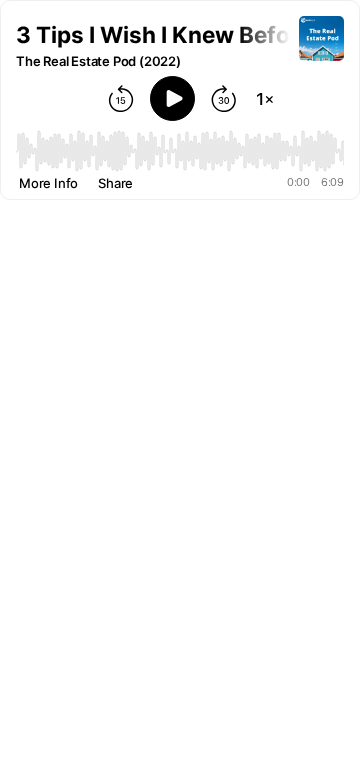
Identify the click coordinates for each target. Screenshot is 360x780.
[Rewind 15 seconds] (121, 99)
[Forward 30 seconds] (224, 99)
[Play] (172, 98)
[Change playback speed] (265, 99)
